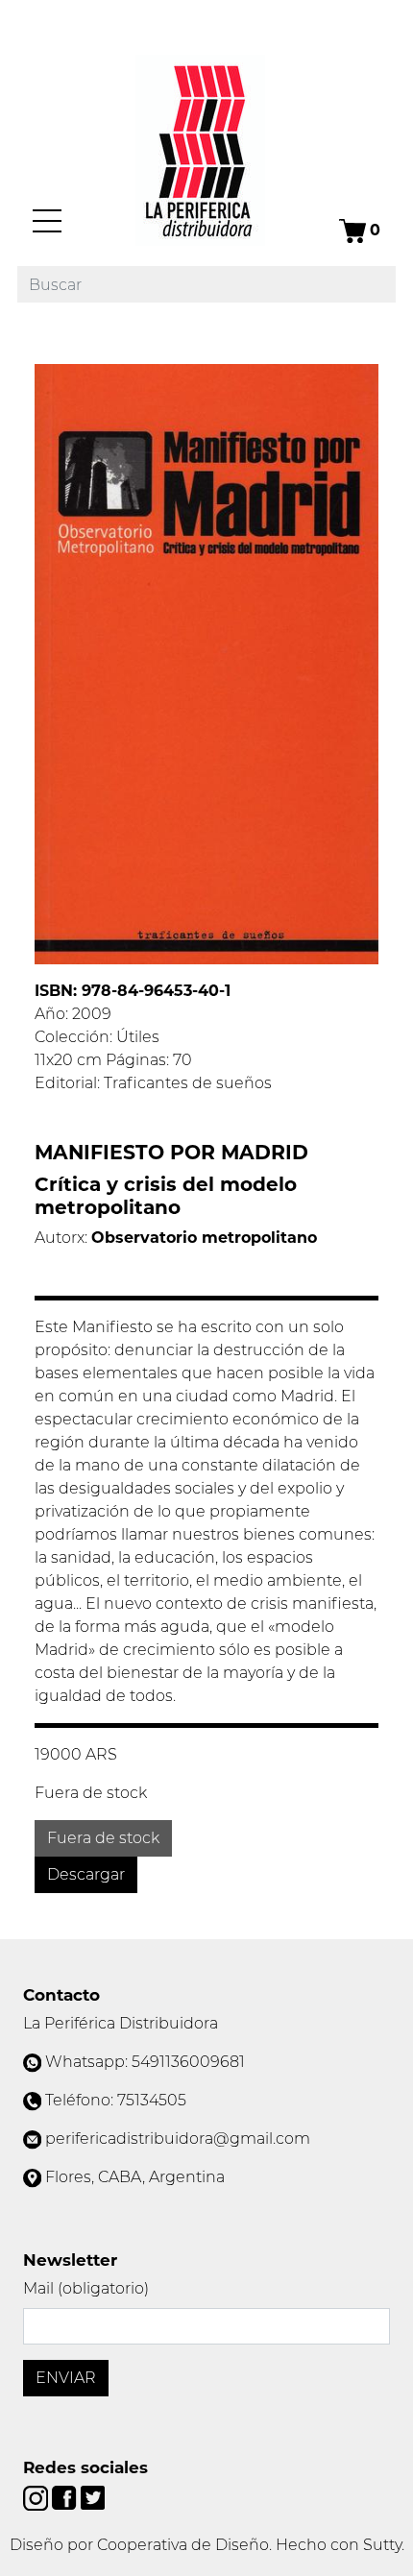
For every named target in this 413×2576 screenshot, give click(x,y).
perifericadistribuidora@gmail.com (178, 2139)
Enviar (66, 2378)
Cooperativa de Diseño (183, 2545)
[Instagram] (37, 2497)
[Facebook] (66, 2497)
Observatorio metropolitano (204, 1238)
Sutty (382, 2545)
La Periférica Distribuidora (121, 2023)
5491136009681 (188, 2062)
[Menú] (47, 221)
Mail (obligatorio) (86, 2288)
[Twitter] (93, 2497)
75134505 (152, 2100)
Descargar (86, 1874)
